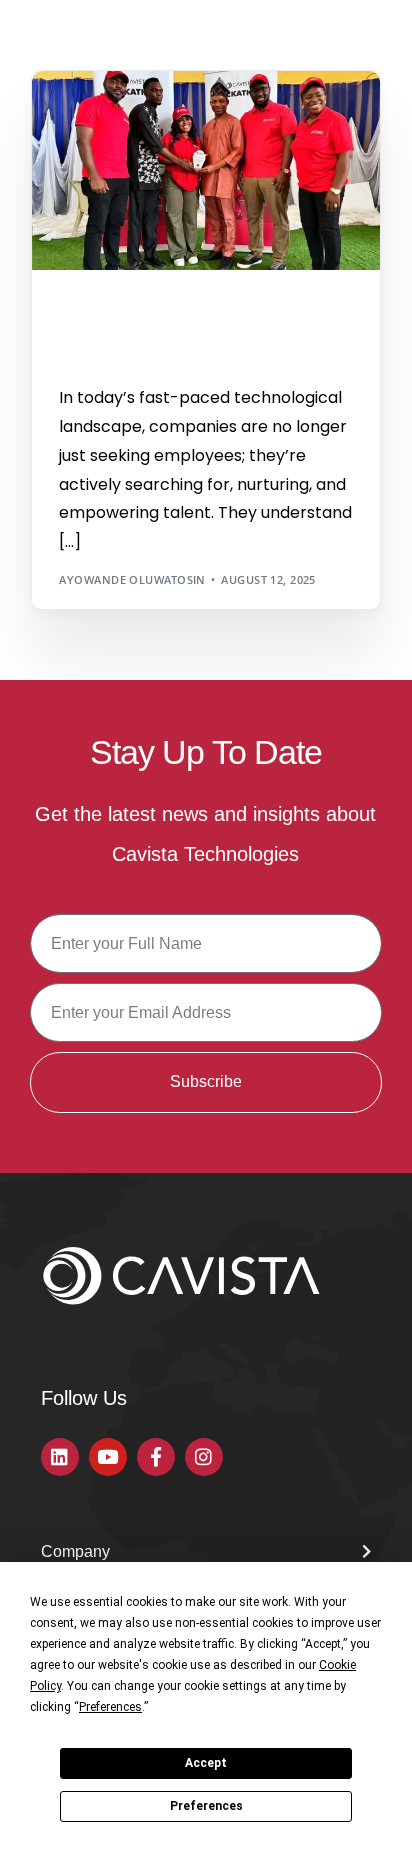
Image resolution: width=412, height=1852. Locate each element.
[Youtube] (108, 1457)
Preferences (206, 1806)
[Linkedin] (60, 1457)
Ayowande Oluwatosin (132, 579)
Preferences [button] (110, 1707)
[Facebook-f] (156, 1457)
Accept (206, 1763)
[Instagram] (204, 1457)
